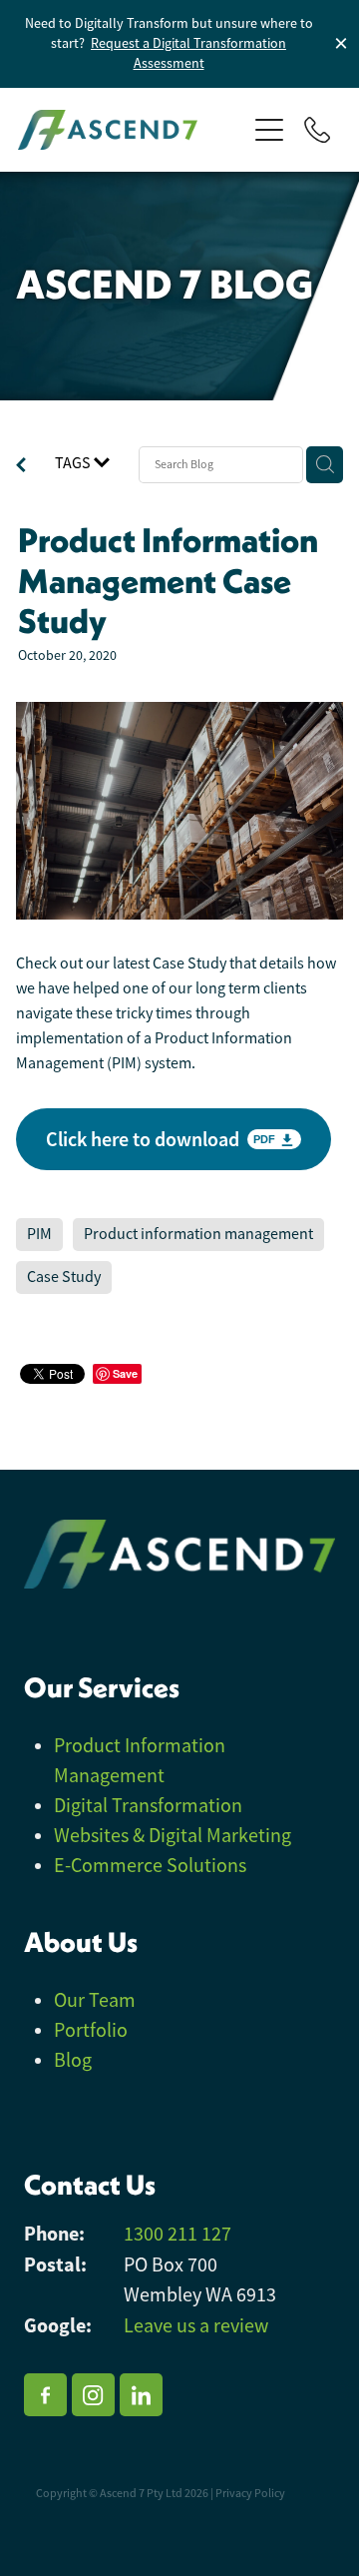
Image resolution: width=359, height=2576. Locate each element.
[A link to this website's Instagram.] (93, 2395)
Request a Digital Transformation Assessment (188, 53)
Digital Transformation (148, 1806)
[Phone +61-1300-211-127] (317, 130)
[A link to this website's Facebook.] (45, 2395)
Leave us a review (196, 2326)
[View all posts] (21, 467)
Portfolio (91, 2030)
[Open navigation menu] (269, 130)
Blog (73, 2060)
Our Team (95, 2000)
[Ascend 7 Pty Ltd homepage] (132, 130)
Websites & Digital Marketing (173, 1836)
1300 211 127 (178, 2234)
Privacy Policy (250, 2493)
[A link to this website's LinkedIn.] (141, 2395)
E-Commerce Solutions (150, 1866)
